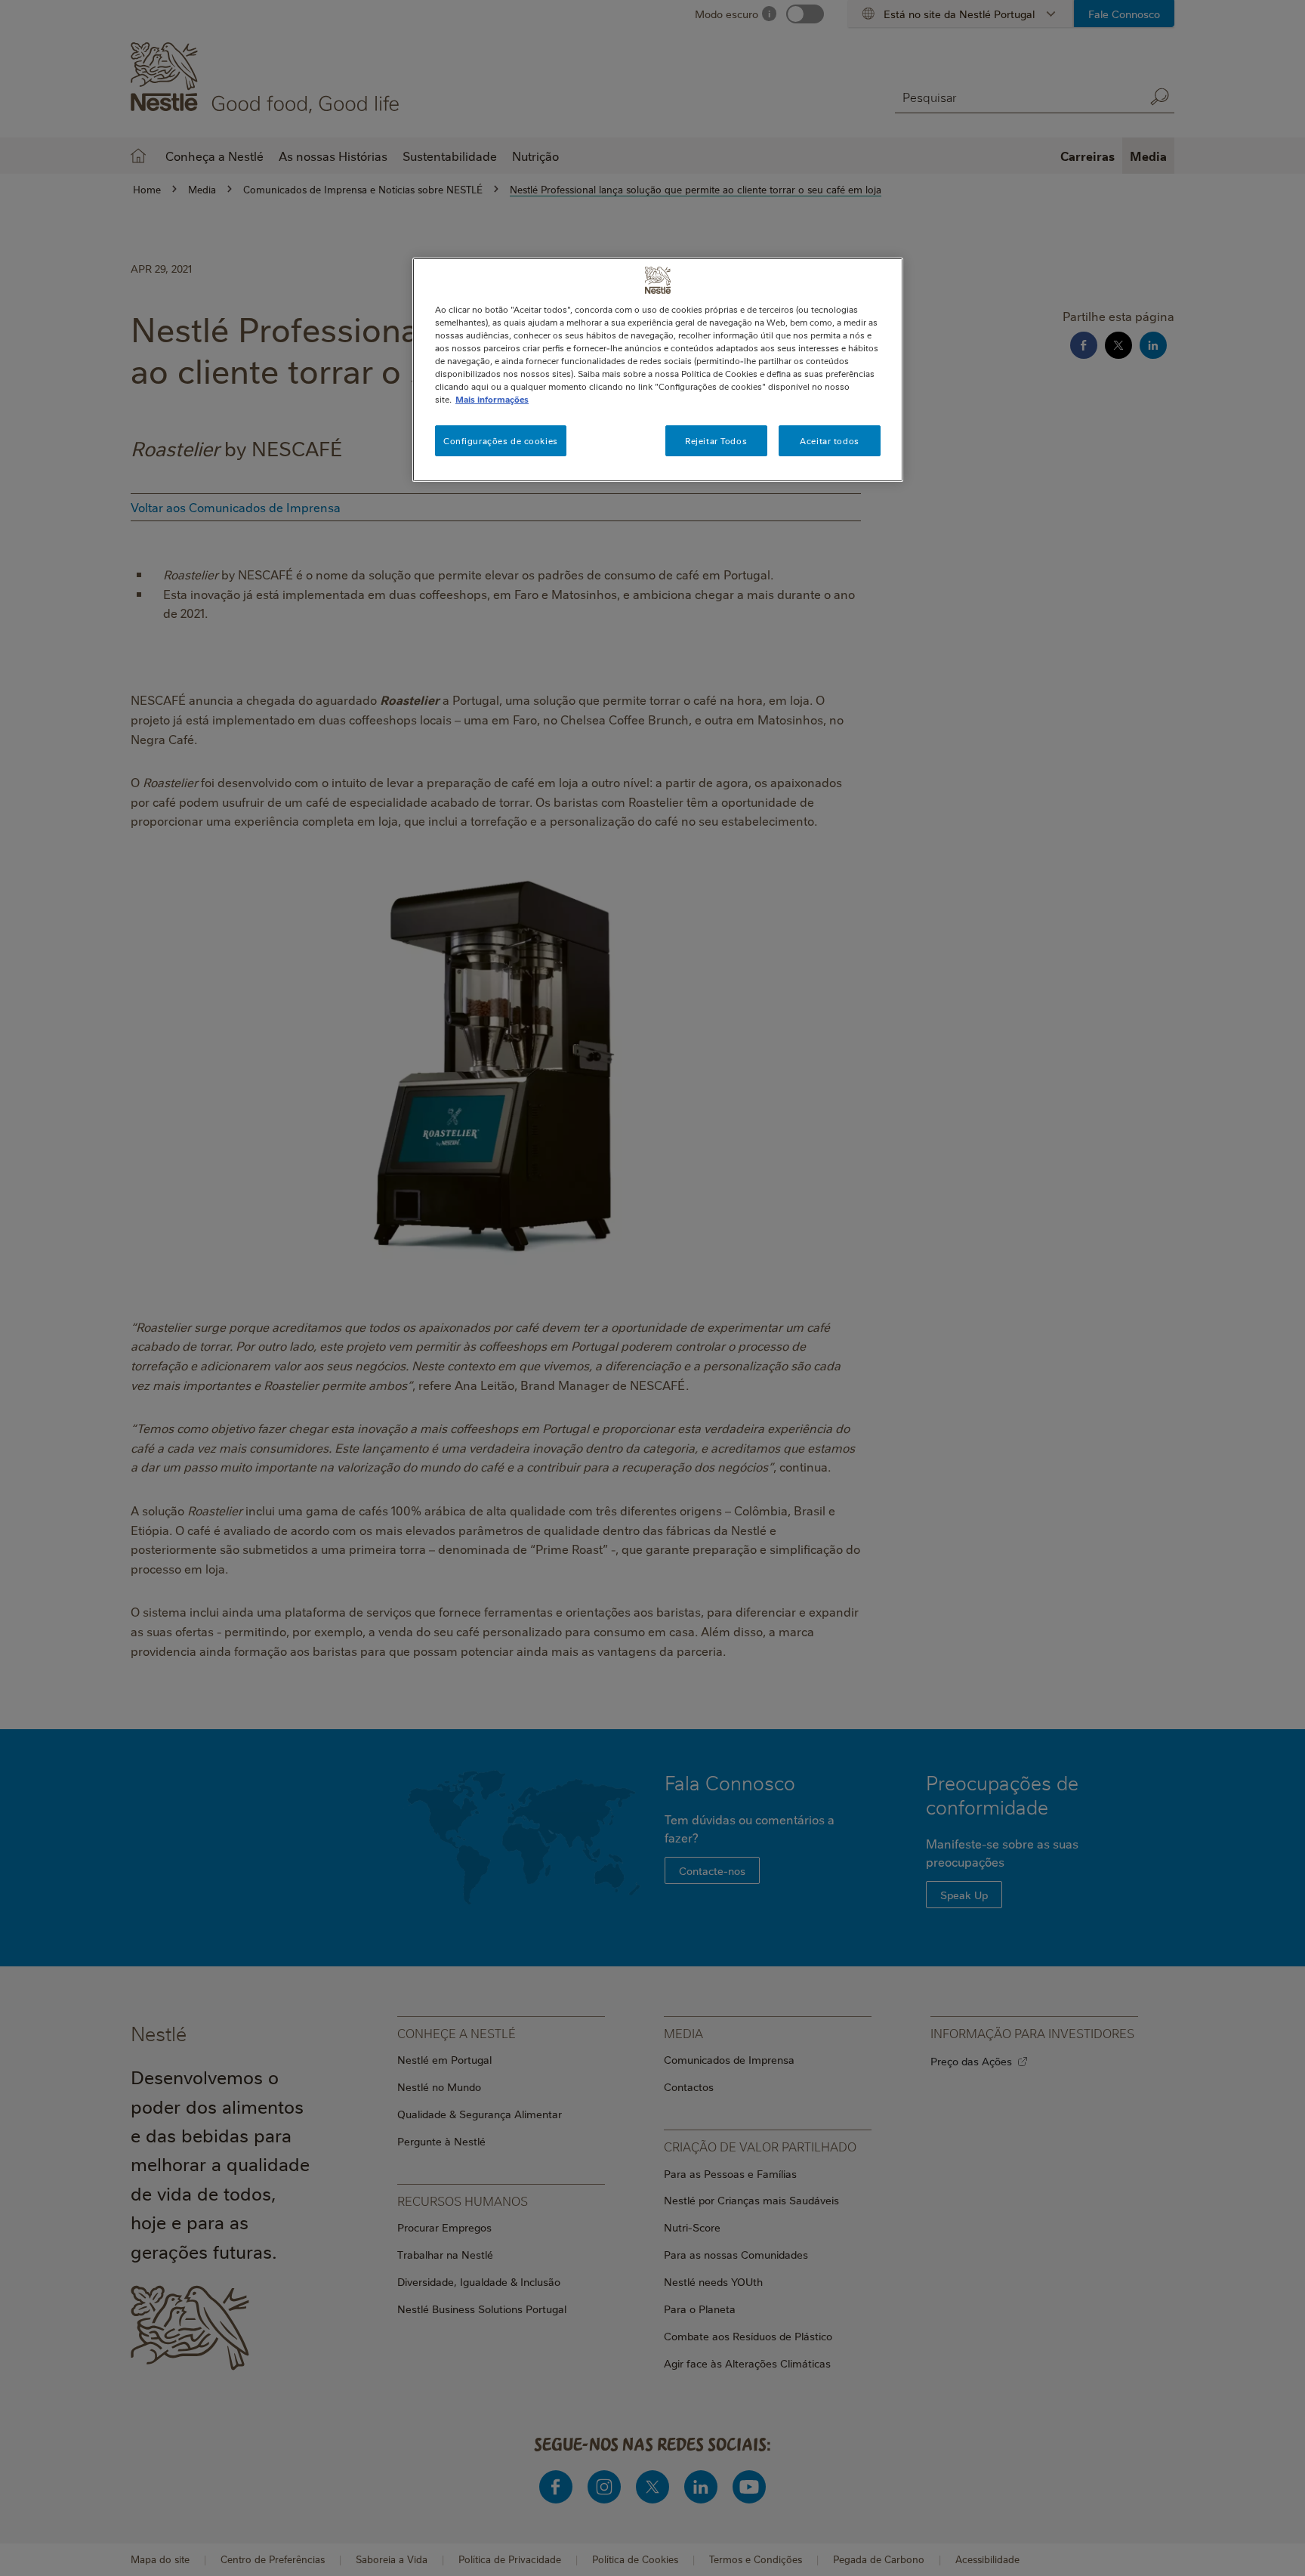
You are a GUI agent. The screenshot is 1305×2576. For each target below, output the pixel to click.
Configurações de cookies (501, 441)
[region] (658, 370)
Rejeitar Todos (716, 441)
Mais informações (492, 399)
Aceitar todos (829, 441)
